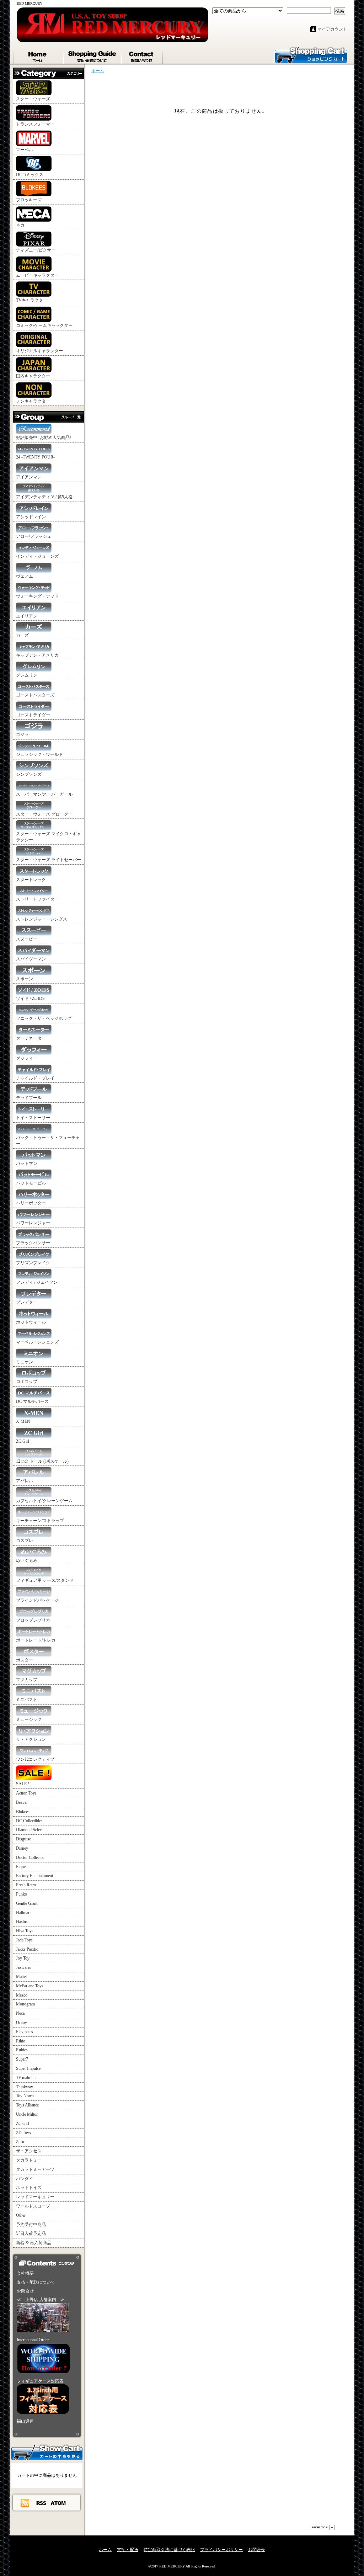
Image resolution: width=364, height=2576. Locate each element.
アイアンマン (29, 477)
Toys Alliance (27, 2105)
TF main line (27, 2078)
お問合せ (142, 55)
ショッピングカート (311, 54)
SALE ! (23, 1784)
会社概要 (25, 2273)
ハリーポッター (31, 1203)
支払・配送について (93, 55)
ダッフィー (27, 1058)
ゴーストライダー (33, 715)
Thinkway (25, 2087)
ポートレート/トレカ (36, 1640)
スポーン (25, 979)
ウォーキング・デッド (37, 596)
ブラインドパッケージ (37, 1600)
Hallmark (24, 1913)
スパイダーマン (31, 959)
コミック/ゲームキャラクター (44, 325)
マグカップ (27, 1680)
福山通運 (25, 2421)
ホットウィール (31, 1322)
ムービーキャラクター (37, 275)
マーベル (25, 150)
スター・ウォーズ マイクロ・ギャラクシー (49, 837)
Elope (21, 1867)
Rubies (22, 2050)
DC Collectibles (29, 1821)
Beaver (22, 1802)
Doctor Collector (30, 1857)
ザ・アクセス (29, 2151)
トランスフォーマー (35, 124)
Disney (22, 1848)
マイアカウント (332, 29)
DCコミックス (30, 175)
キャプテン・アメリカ (37, 655)
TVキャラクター (32, 300)
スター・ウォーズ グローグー (44, 814)
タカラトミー (29, 2160)
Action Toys (26, 1793)
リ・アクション (31, 1739)
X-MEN (23, 1421)
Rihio (21, 2041)
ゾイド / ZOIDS (30, 998)
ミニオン (25, 1362)
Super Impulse (28, 2068)
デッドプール (29, 1098)
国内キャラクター (33, 376)
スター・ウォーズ (33, 99)
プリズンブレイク (33, 1263)
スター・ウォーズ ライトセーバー (49, 860)
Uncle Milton (27, 2114)
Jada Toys (24, 1940)
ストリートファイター (37, 899)
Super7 (22, 2059)
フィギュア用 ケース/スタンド (45, 1580)
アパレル (25, 1481)
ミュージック (29, 1719)
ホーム (38, 55)
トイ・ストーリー (33, 1118)
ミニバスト (27, 1700)
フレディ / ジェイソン (37, 1282)
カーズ (22, 635)
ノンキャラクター (33, 401)
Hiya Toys (25, 1931)
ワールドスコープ (33, 2206)
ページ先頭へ (323, 2527)
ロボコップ (27, 1382)
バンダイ (25, 2179)
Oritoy (22, 2023)
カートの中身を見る (47, 2452)
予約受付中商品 (31, 2225)
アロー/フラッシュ (34, 536)
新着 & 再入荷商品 (34, 2243)
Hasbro (22, 1922)
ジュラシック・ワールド (39, 754)
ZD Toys (23, 2133)
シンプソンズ (29, 774)
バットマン (27, 1164)
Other (21, 2215)
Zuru (20, 2142)
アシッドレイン (31, 517)
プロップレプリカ (33, 1620)
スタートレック (31, 880)
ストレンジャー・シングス (42, 919)
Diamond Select (29, 1830)
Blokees (23, 1812)
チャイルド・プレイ (35, 1078)
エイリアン (27, 616)
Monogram (25, 2004)
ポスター (25, 1660)
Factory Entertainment (34, 1876)
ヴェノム (25, 576)
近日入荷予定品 (31, 2233)
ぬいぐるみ (27, 1560)
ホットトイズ (29, 2188)
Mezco (22, 1995)
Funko (22, 1894)
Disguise (23, 1839)
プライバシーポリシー (221, 2550)
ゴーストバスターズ (35, 695)
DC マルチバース (32, 1401)
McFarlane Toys (30, 1986)
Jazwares (24, 1967)
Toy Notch (25, 2096)
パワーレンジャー (33, 1223)
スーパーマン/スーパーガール (44, 794)
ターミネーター (31, 1038)
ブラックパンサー (33, 1243)
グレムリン (27, 675)
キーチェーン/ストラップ (40, 1521)
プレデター (27, 1302)
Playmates (25, 2032)
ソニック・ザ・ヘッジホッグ (44, 1018)
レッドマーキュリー (35, 2197)
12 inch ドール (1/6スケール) (42, 1461)
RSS (42, 2503)
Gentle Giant (27, 1903)
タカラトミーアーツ (35, 2169)
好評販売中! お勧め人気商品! (44, 438)
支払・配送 (128, 2550)
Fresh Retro (26, 1885)
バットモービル (31, 1183)
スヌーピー (27, 939)
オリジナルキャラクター (39, 351)
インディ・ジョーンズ (37, 556)
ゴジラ (22, 735)
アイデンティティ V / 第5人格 (44, 497)
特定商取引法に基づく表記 (169, 2550)
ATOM (58, 2503)
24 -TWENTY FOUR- (35, 457)
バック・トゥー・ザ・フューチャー (48, 1141)
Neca (20, 2013)
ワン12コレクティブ (35, 1759)
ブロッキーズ (29, 200)
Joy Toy (23, 1958)
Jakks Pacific (27, 1949)
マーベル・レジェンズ (37, 1342)
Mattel (21, 1977)
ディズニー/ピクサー (36, 250)
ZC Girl (23, 1441)
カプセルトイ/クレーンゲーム (44, 1501)
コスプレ (25, 1541)
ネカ (20, 225)
